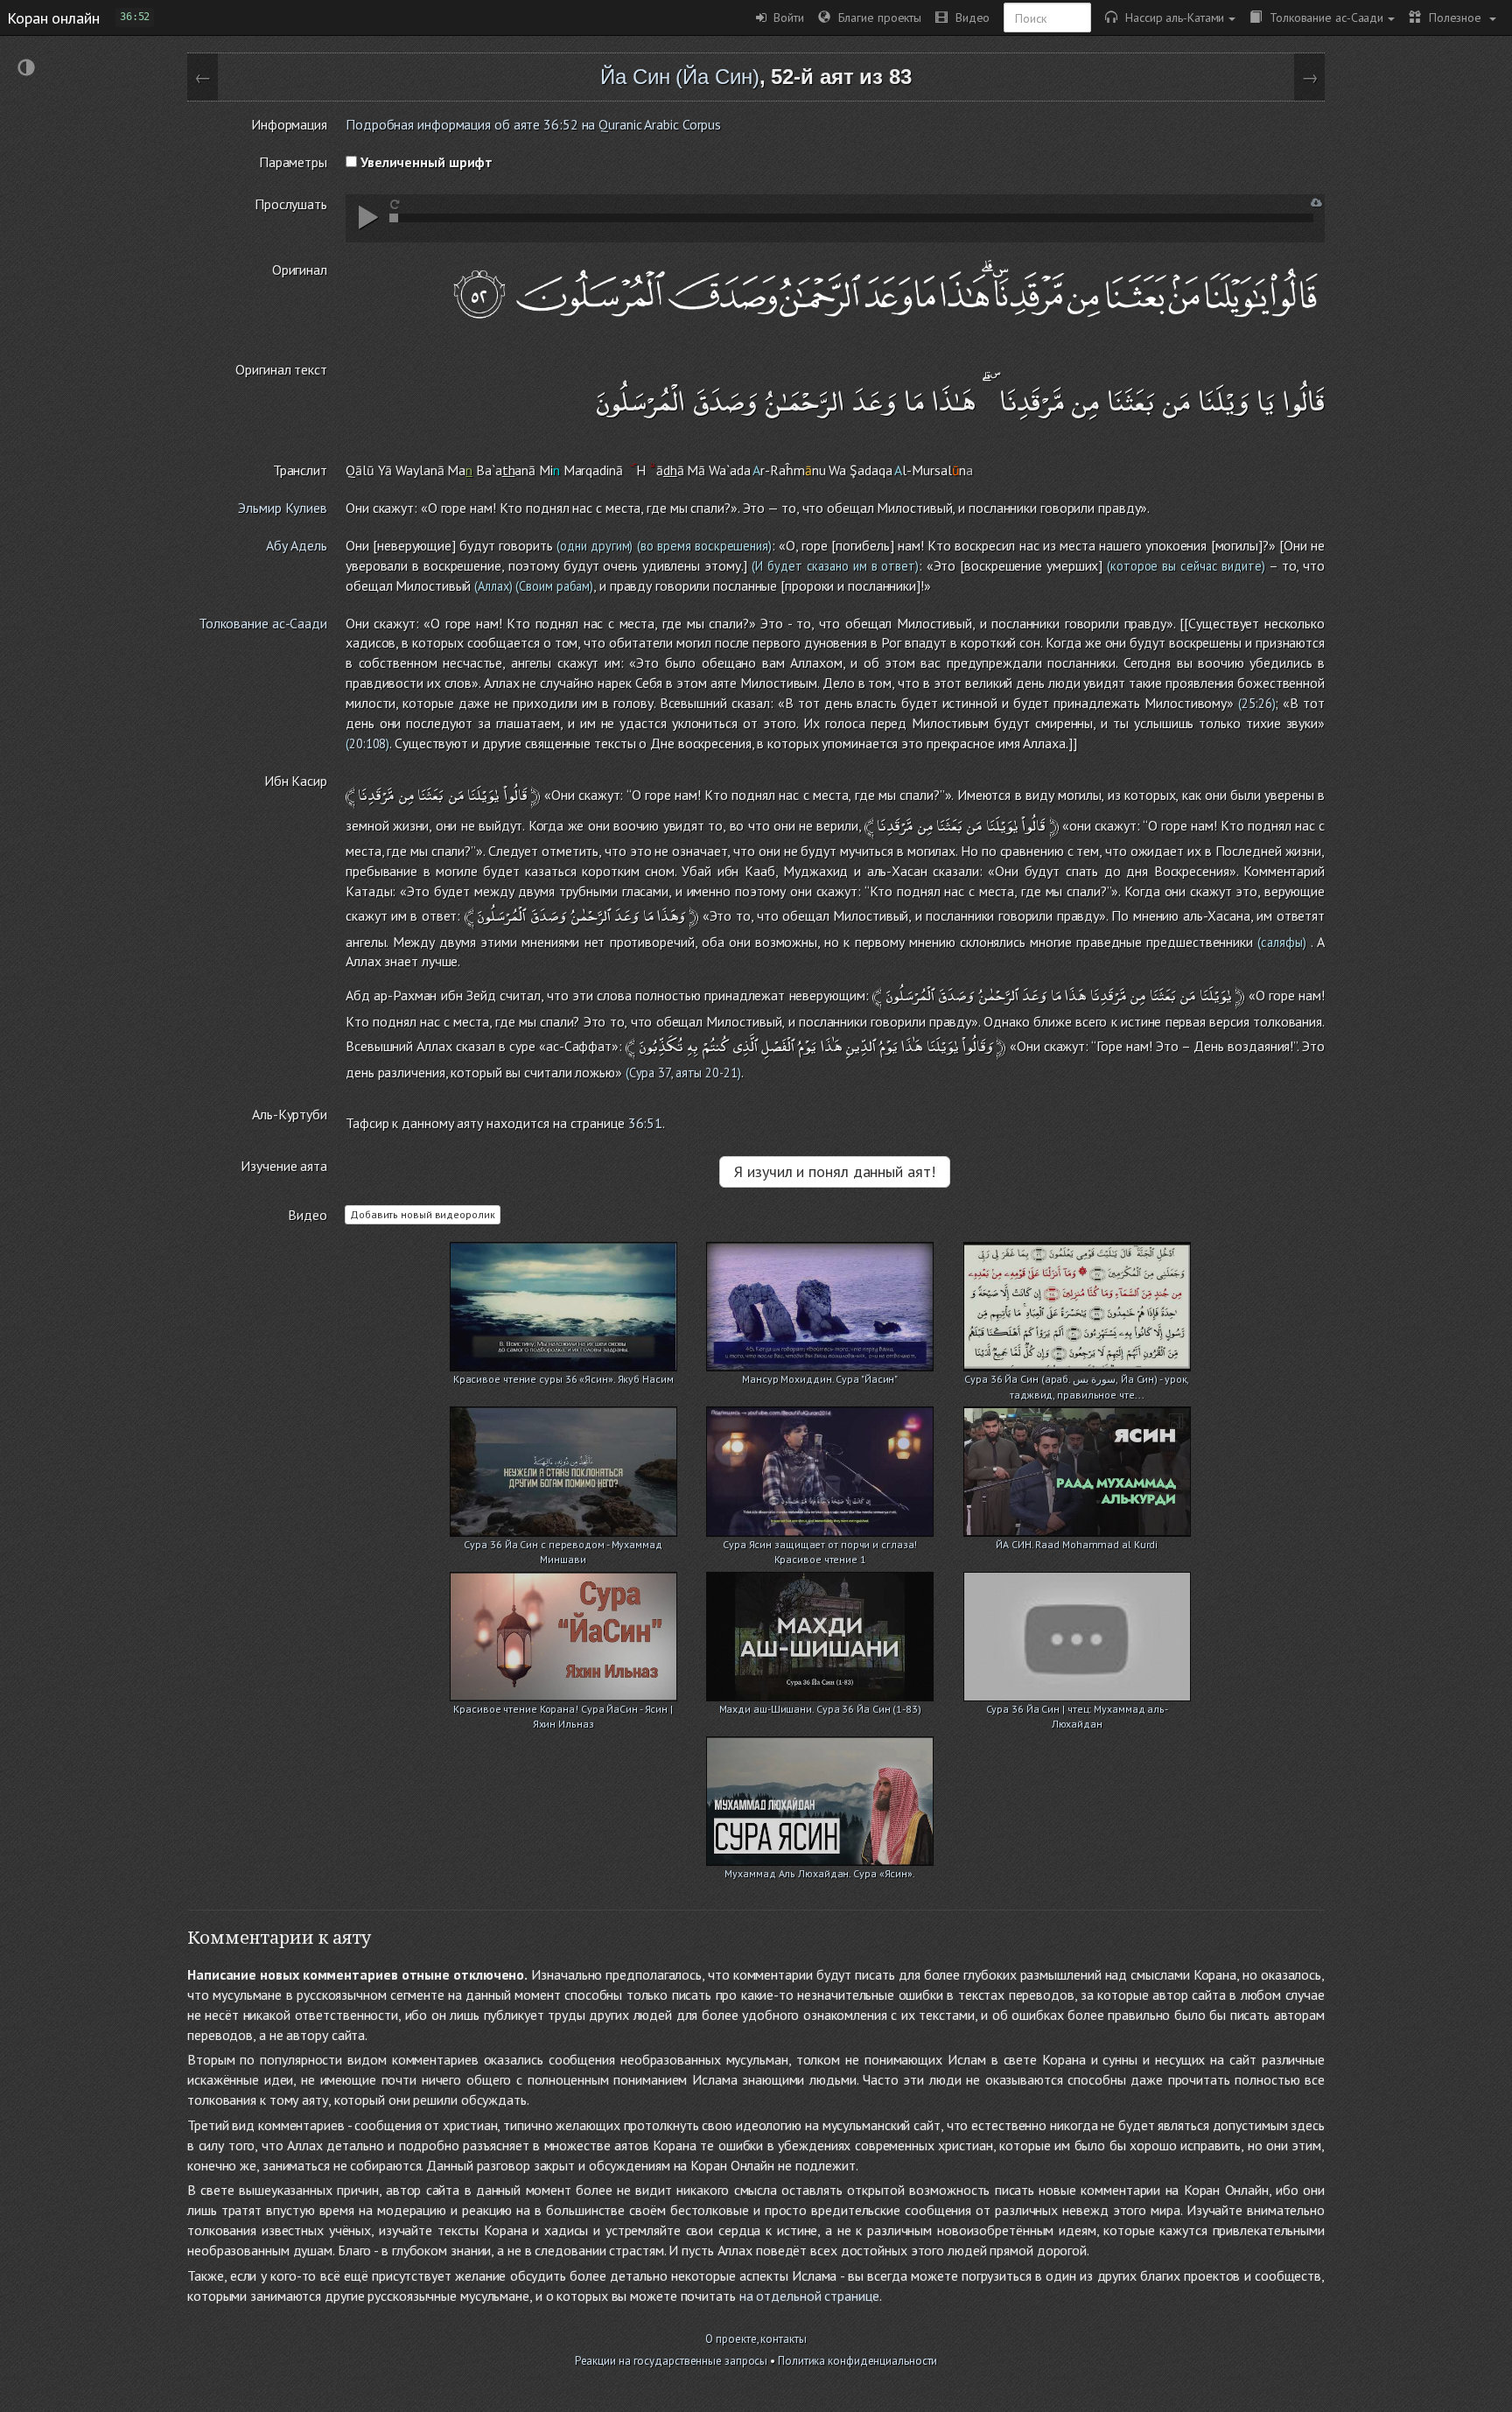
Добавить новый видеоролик (423, 1214)
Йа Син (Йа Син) (680, 77)
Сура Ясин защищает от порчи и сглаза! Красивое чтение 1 (820, 1546)
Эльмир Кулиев (283, 508)
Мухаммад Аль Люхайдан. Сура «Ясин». (820, 1873)
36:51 (646, 1123)
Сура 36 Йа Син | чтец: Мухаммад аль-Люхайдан (1077, 1711)
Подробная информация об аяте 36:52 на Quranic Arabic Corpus (533, 124)
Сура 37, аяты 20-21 (683, 1073)
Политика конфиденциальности (857, 2361)
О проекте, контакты (756, 2339)
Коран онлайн (53, 18)
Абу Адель (297, 545)
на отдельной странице (809, 2296)
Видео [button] (969, 17)
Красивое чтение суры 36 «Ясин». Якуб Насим (563, 1379)
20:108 (367, 743)
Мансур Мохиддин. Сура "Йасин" (820, 1379)
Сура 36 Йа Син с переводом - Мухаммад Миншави (563, 1546)
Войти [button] (785, 17)
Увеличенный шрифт (425, 162)
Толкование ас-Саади (1323, 17)
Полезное (1453, 17)
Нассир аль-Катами (1171, 17)
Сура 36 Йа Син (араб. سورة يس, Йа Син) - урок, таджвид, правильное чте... (1077, 1381)
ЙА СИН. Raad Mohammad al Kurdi (1077, 1544)
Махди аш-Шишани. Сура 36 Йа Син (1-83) (820, 1709)
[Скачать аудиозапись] (1316, 203)
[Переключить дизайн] (26, 70)
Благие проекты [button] (876, 17)
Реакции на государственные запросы (672, 2361)
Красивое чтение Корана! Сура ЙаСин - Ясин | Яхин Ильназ (563, 1711)
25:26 (1257, 703)
